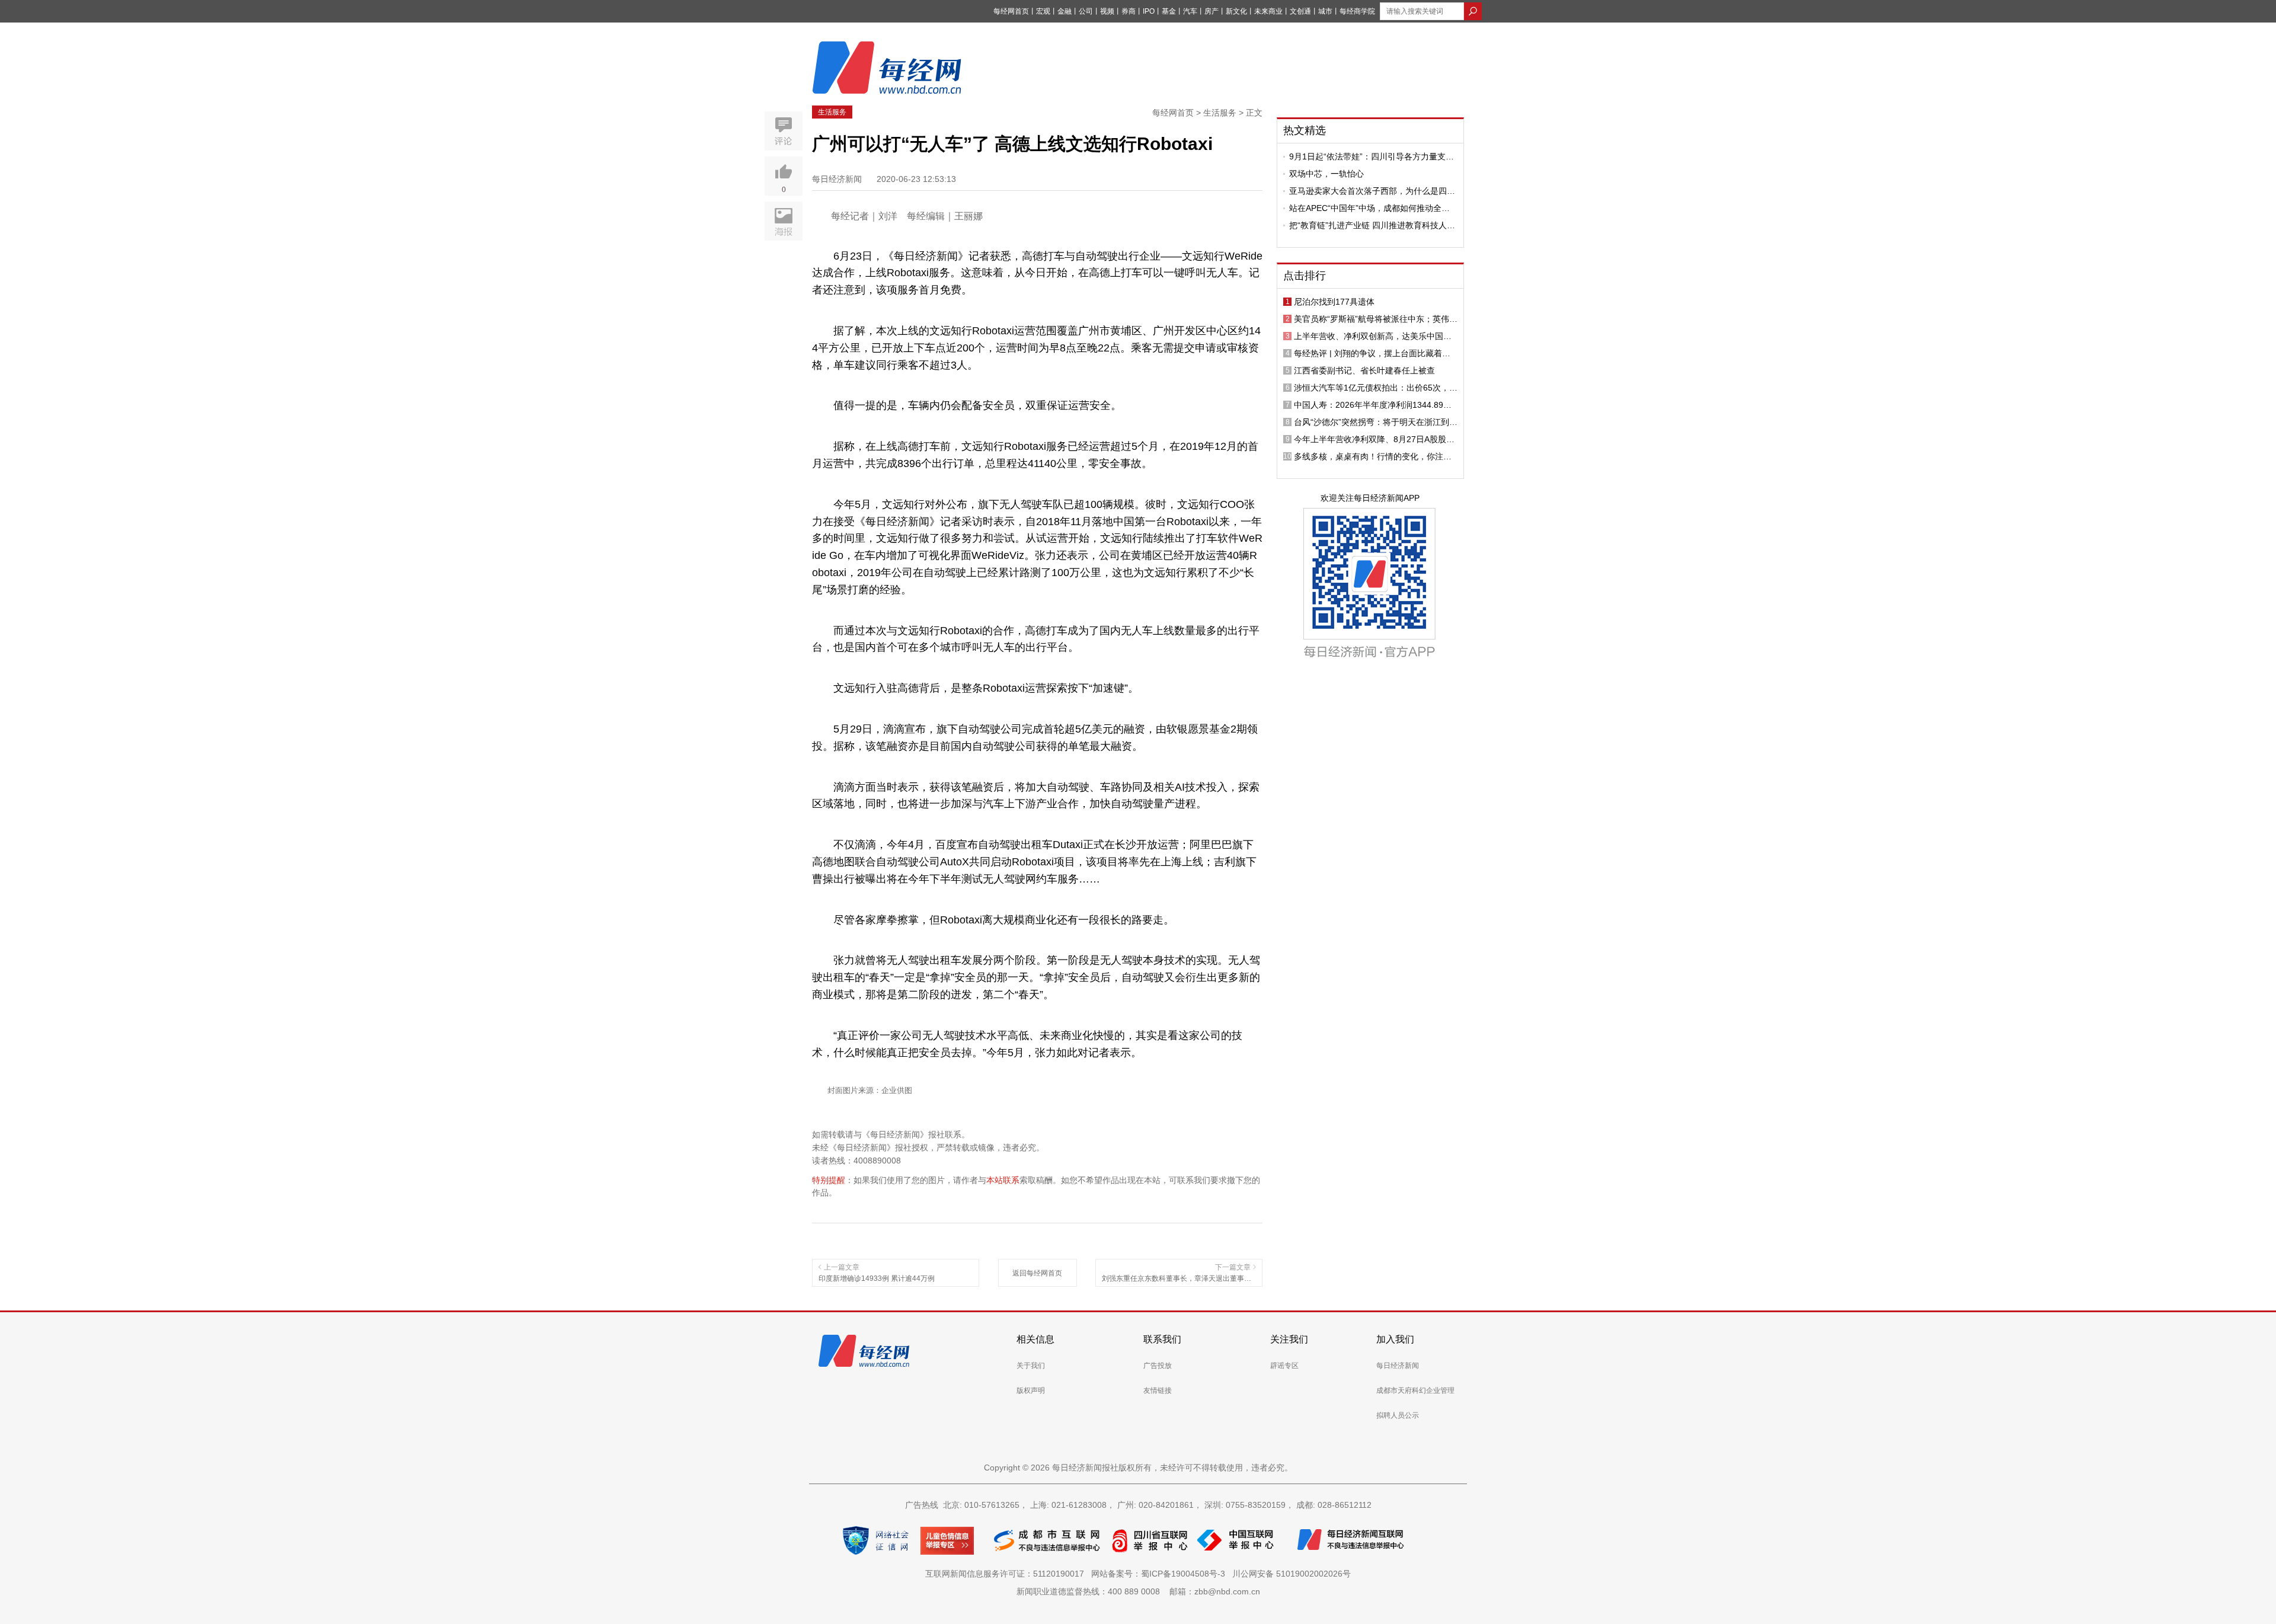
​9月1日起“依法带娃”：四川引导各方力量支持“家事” (1372, 156)
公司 (1086, 11)
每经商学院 (1357, 11)
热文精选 (1305, 130)
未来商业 (1268, 11)
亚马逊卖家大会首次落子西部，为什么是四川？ (1368, 191)
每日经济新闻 (1398, 1366)
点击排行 (1305, 276)
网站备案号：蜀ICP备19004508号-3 (1161, 1574)
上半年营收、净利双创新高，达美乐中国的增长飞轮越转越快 (1373, 336)
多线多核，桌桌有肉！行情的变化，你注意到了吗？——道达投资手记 (1373, 456)
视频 (1107, 11)
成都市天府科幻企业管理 (1415, 1390)
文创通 (1300, 11)
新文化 (1236, 11)
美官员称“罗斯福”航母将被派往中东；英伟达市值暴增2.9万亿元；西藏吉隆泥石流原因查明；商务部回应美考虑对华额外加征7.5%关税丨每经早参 (1376, 319)
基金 (1169, 11)
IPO (1149, 11)
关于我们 (1031, 1366)
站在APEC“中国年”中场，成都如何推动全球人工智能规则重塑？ (1369, 208)
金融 (1065, 11)
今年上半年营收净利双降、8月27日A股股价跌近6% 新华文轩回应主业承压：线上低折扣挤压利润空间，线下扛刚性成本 (1376, 439)
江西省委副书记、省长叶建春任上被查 (1364, 370)
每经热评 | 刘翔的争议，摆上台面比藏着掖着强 (1372, 353)
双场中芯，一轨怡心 (1326, 174)
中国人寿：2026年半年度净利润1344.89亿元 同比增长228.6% (1373, 405)
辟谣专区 (1284, 1366)
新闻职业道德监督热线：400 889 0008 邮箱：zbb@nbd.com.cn (1138, 1591)
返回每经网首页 (1037, 1273)
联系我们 (1162, 1339)
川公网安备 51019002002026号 (1292, 1574)
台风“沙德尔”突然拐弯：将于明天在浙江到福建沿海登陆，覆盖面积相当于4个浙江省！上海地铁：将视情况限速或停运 (1376, 422)
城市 (1325, 11)
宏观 (1043, 11)
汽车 (1190, 11)
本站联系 (1003, 1180)
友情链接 (1158, 1390)
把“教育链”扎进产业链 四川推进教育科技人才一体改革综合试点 (1372, 225)
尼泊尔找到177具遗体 (1334, 302)
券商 (1129, 11)
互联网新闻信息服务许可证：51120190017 (1007, 1574)
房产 (1211, 11)
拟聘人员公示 (1398, 1415)
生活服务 (832, 112)
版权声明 (1031, 1390)
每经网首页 (1011, 11)
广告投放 (1158, 1366)
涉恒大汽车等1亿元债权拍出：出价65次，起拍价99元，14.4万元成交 (1376, 388)
